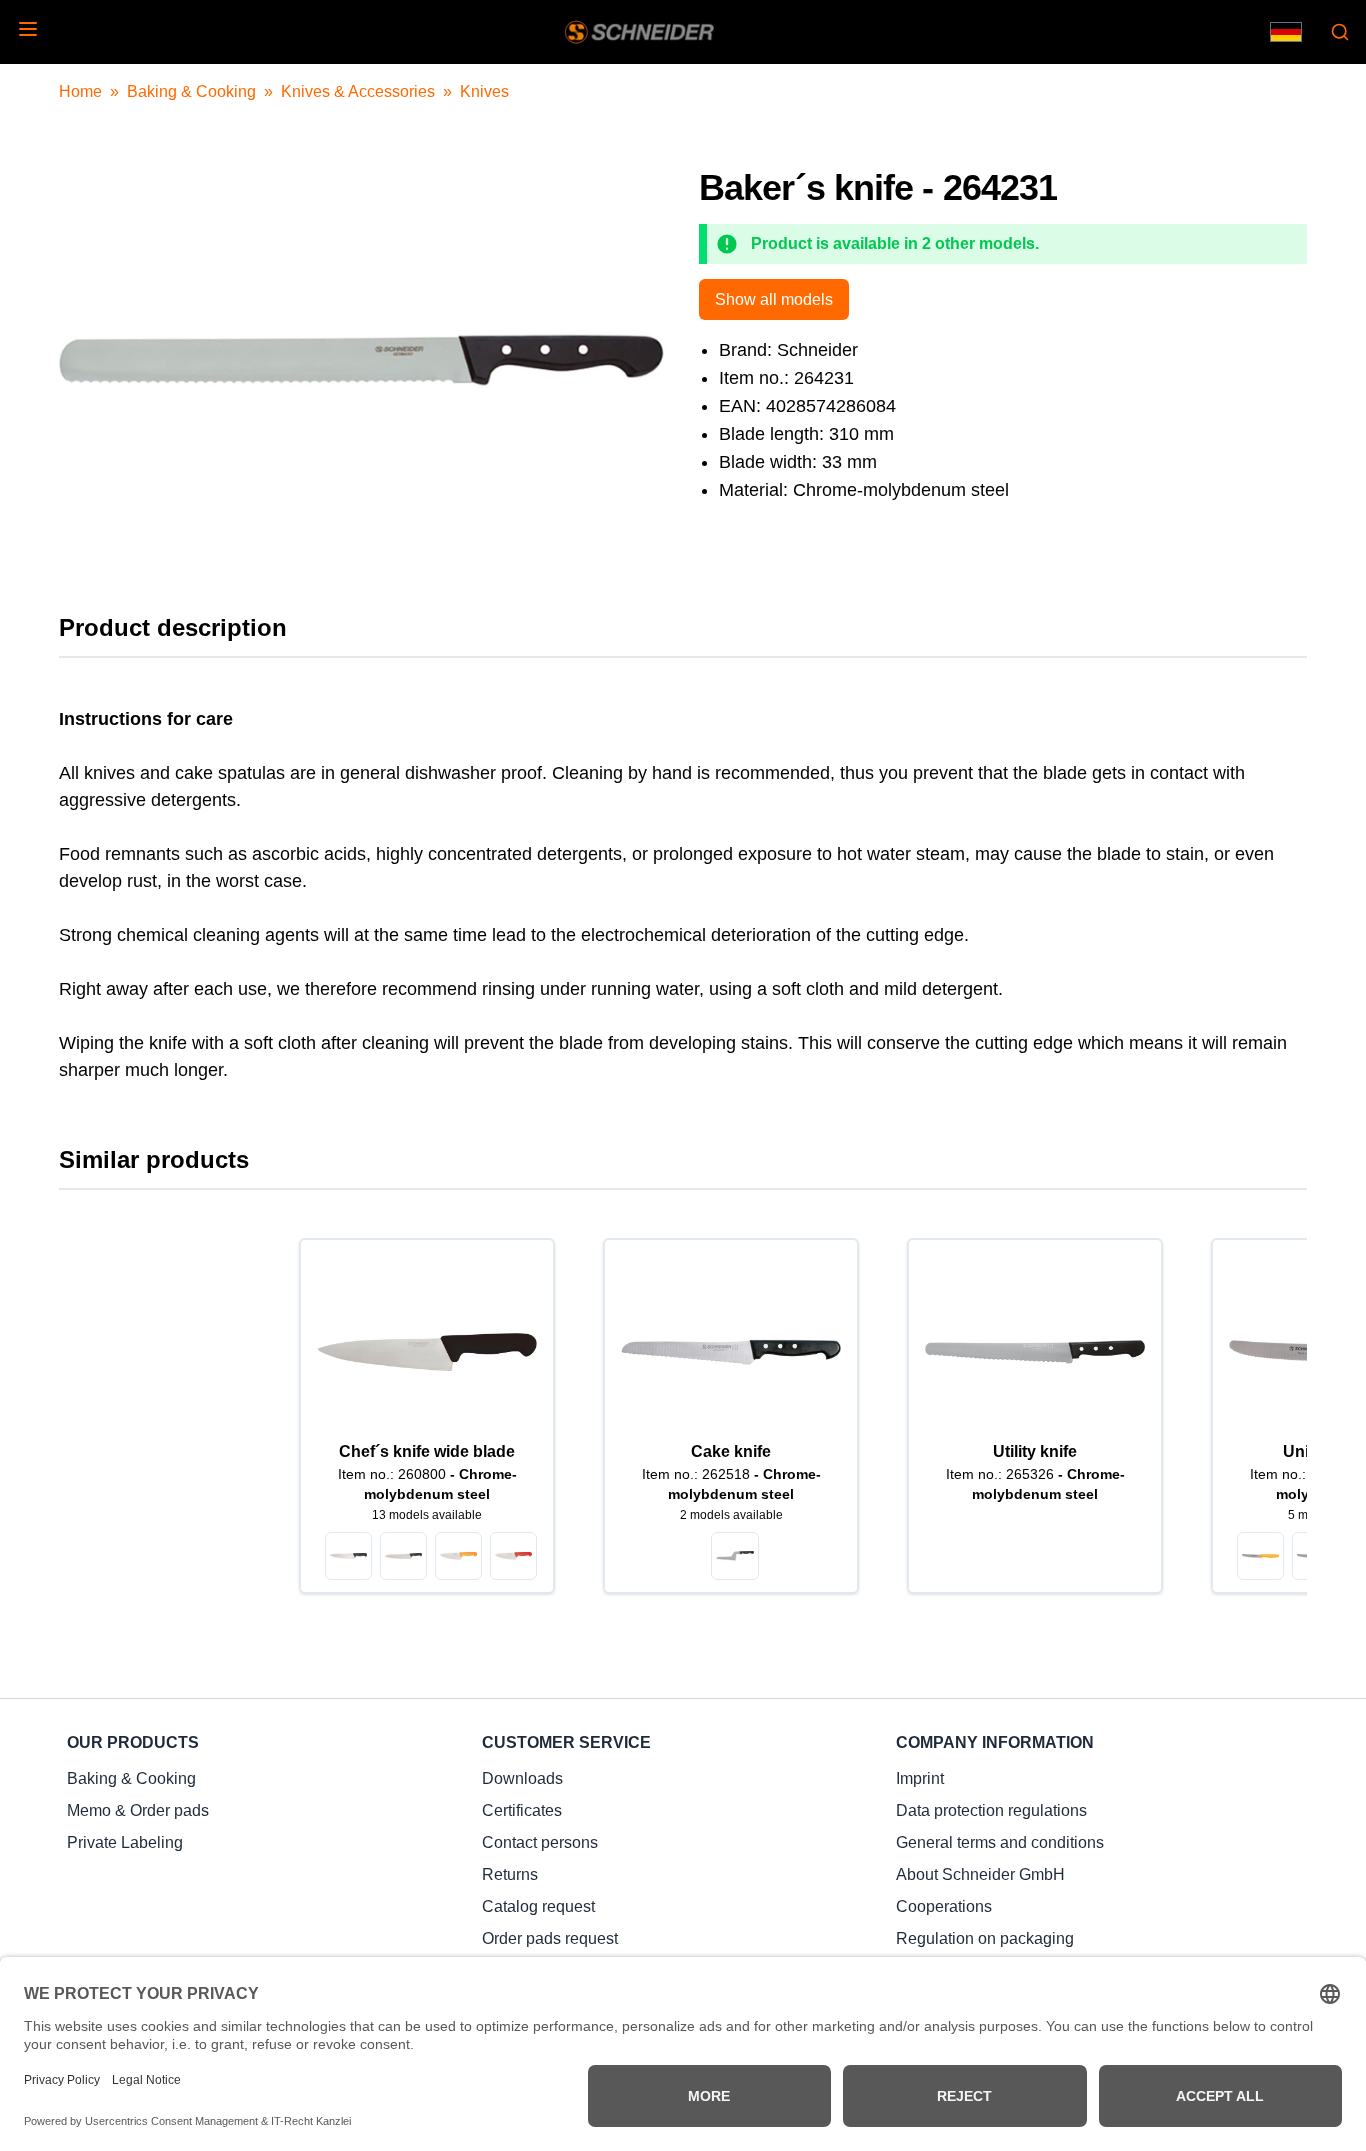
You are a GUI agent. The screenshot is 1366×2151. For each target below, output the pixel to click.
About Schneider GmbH (980, 1874)
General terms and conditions (1000, 1842)
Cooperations (944, 1906)
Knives (484, 91)
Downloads (522, 1778)
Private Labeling (125, 1842)
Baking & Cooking (191, 91)
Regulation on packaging (985, 1938)
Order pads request (550, 1938)
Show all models (774, 299)
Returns (510, 1874)
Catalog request (538, 1906)
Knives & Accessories (358, 91)
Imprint (920, 1778)
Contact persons (540, 1842)
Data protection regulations (991, 1810)
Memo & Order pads (138, 1810)
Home (80, 91)
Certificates (522, 1810)
